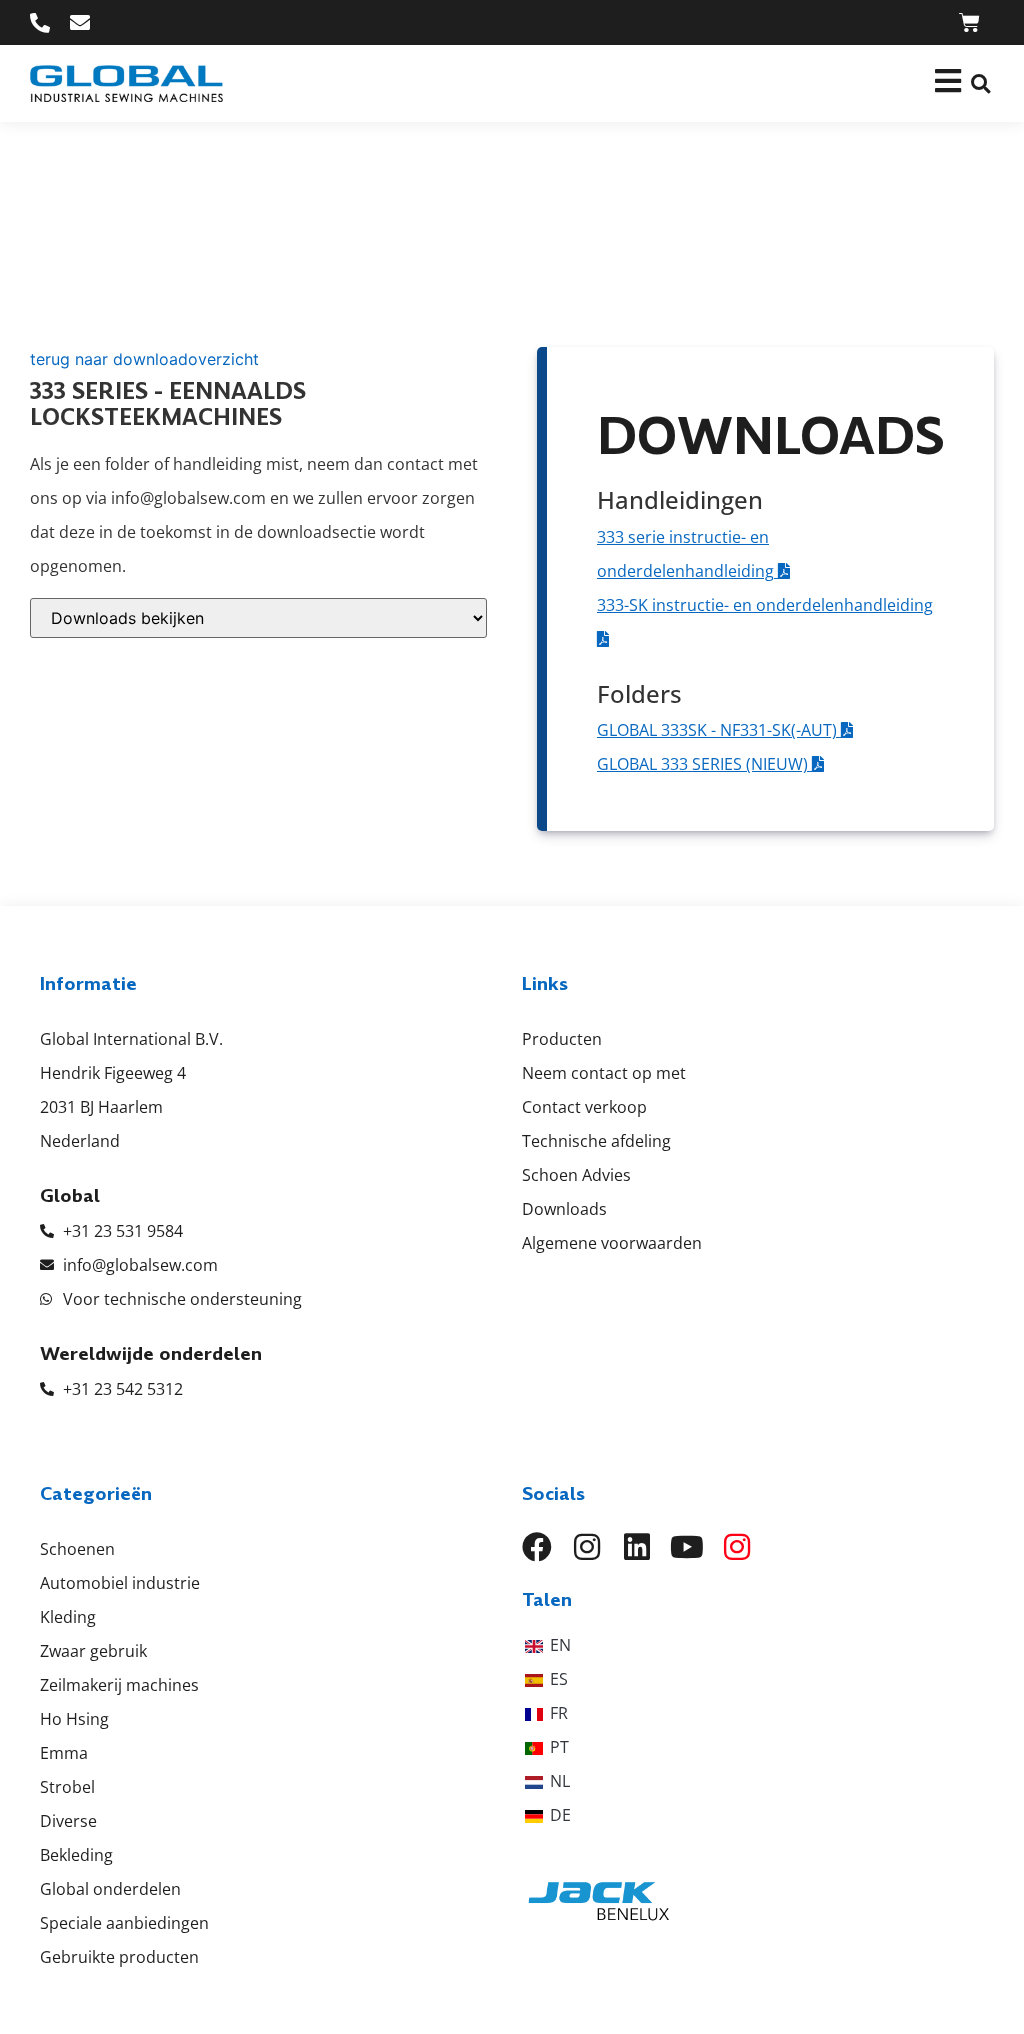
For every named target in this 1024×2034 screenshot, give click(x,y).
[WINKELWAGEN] (969, 22)
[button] (980, 83)
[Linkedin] (637, 1547)
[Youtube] (687, 1547)
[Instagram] (587, 1547)
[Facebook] (537, 1547)
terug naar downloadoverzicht (144, 359)
